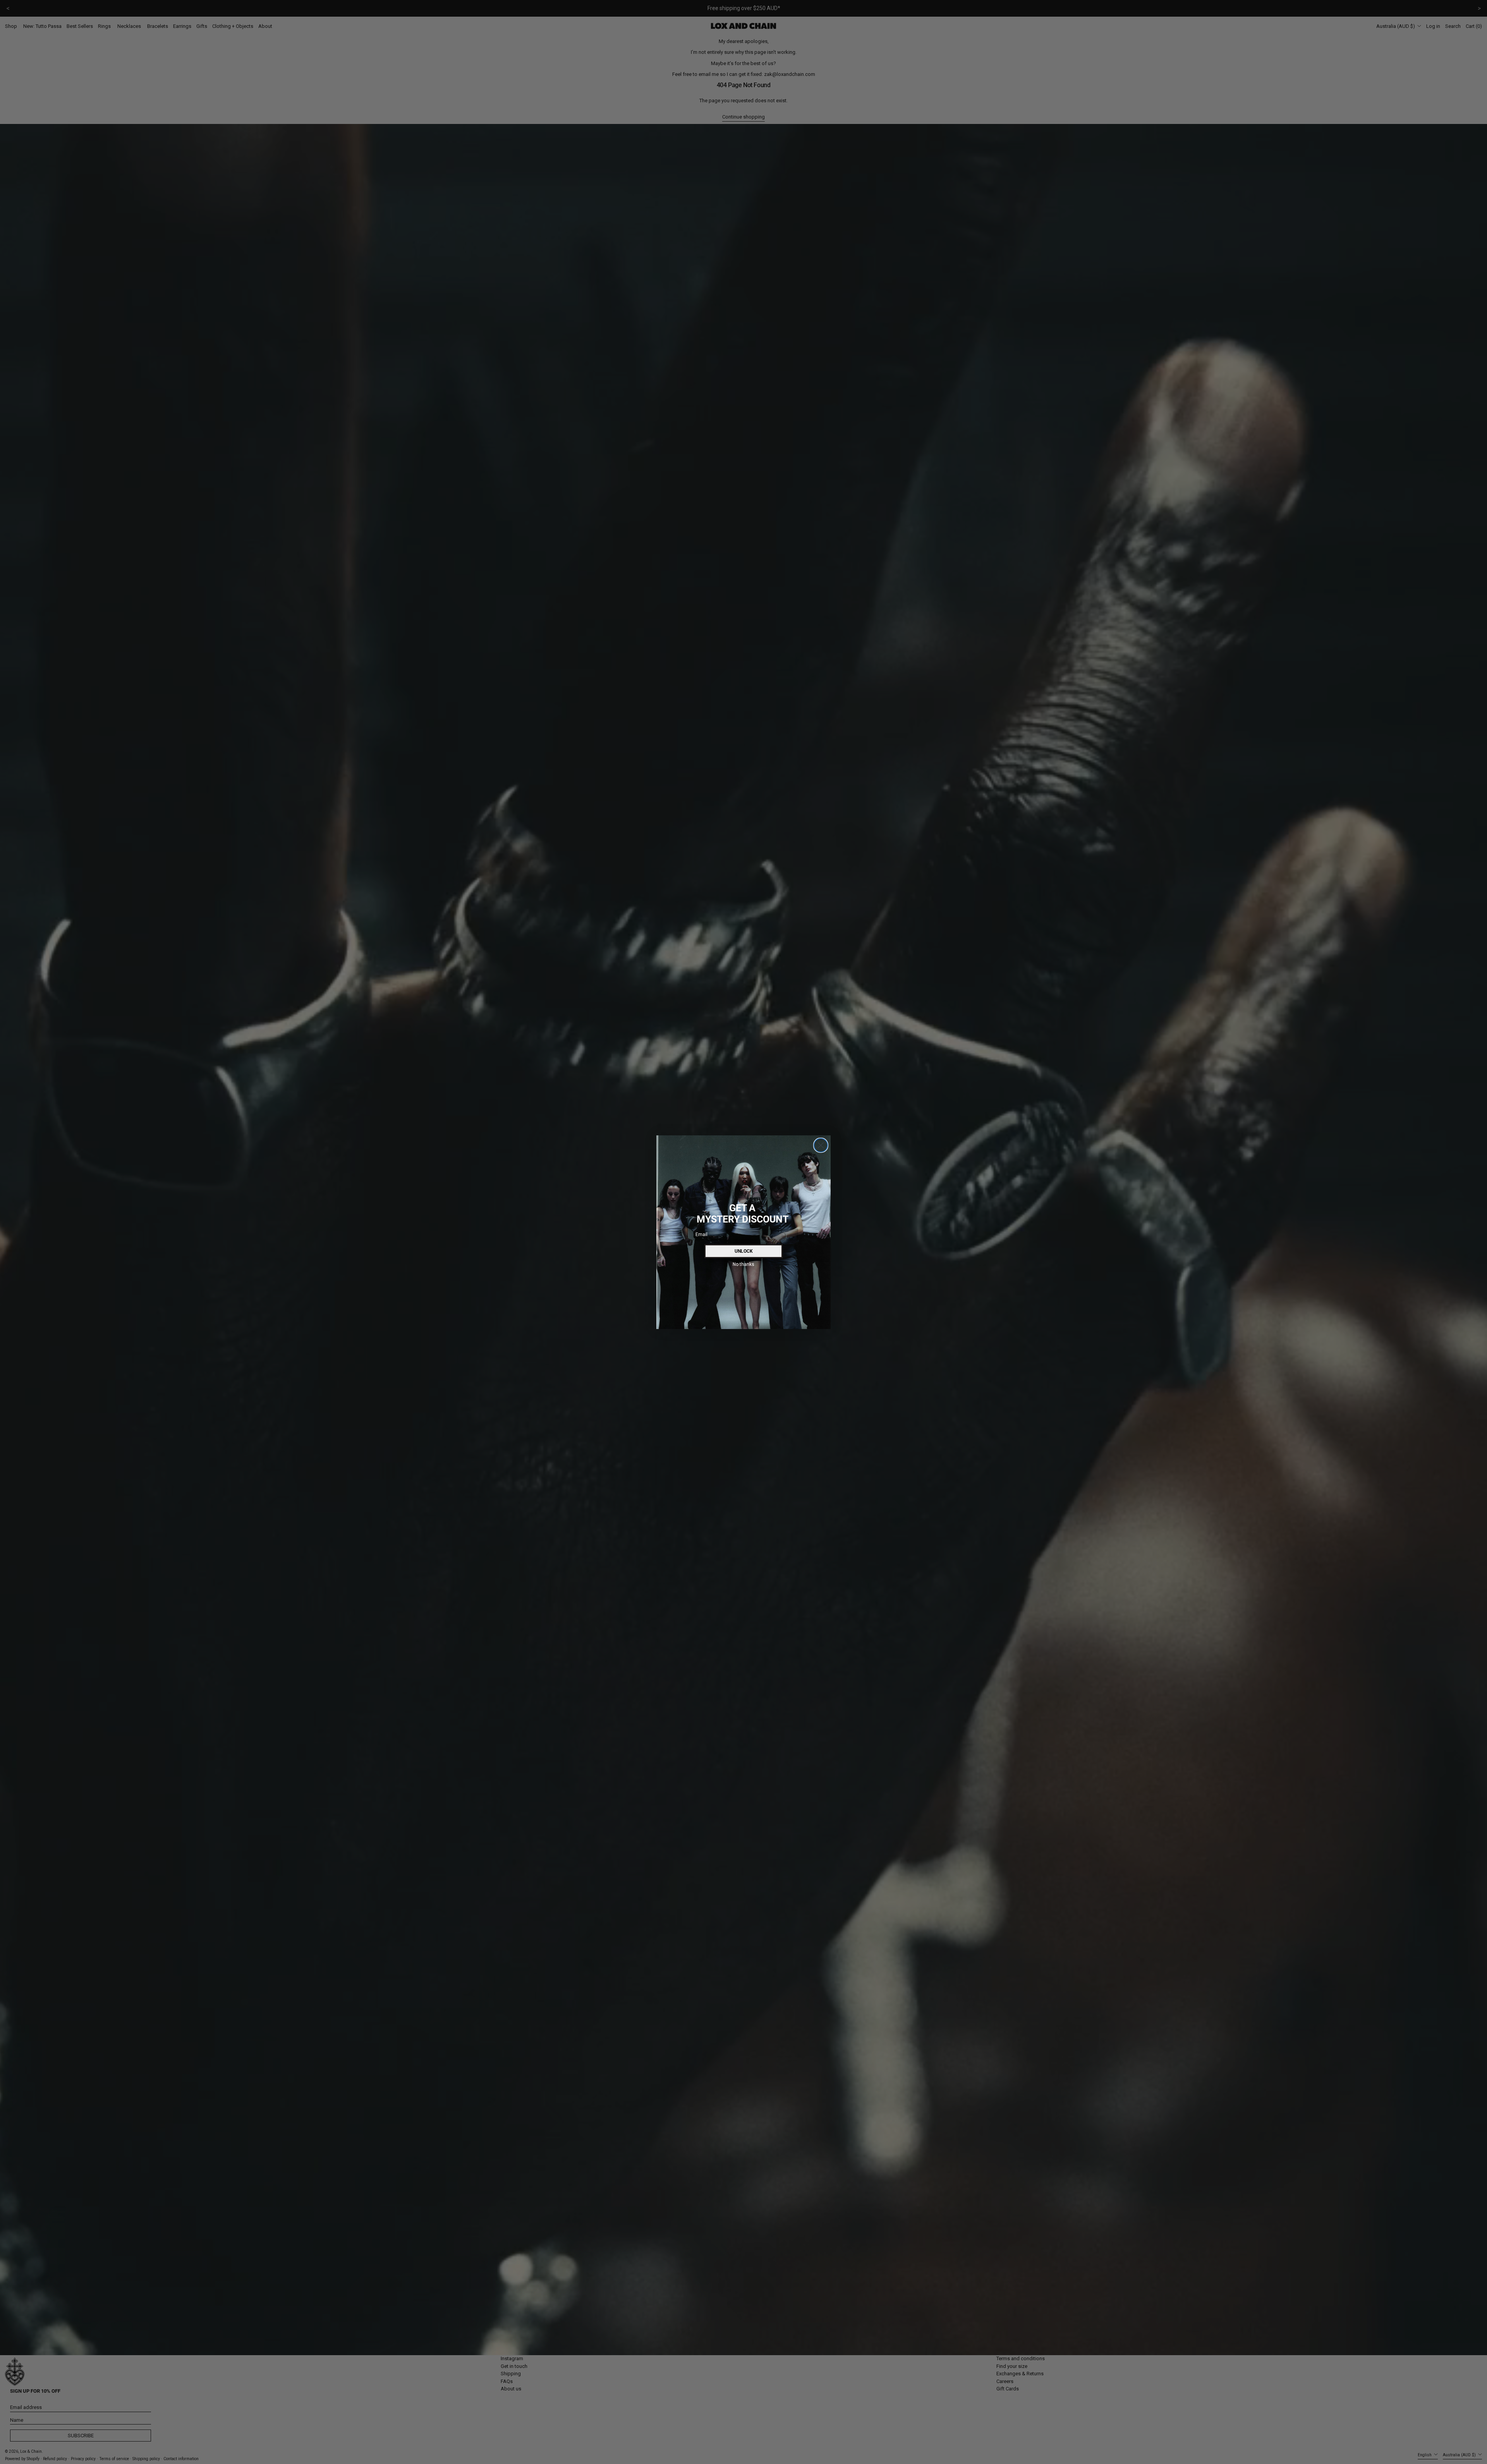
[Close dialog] (821, 1145)
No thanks (743, 1264)
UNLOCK (744, 1251)
